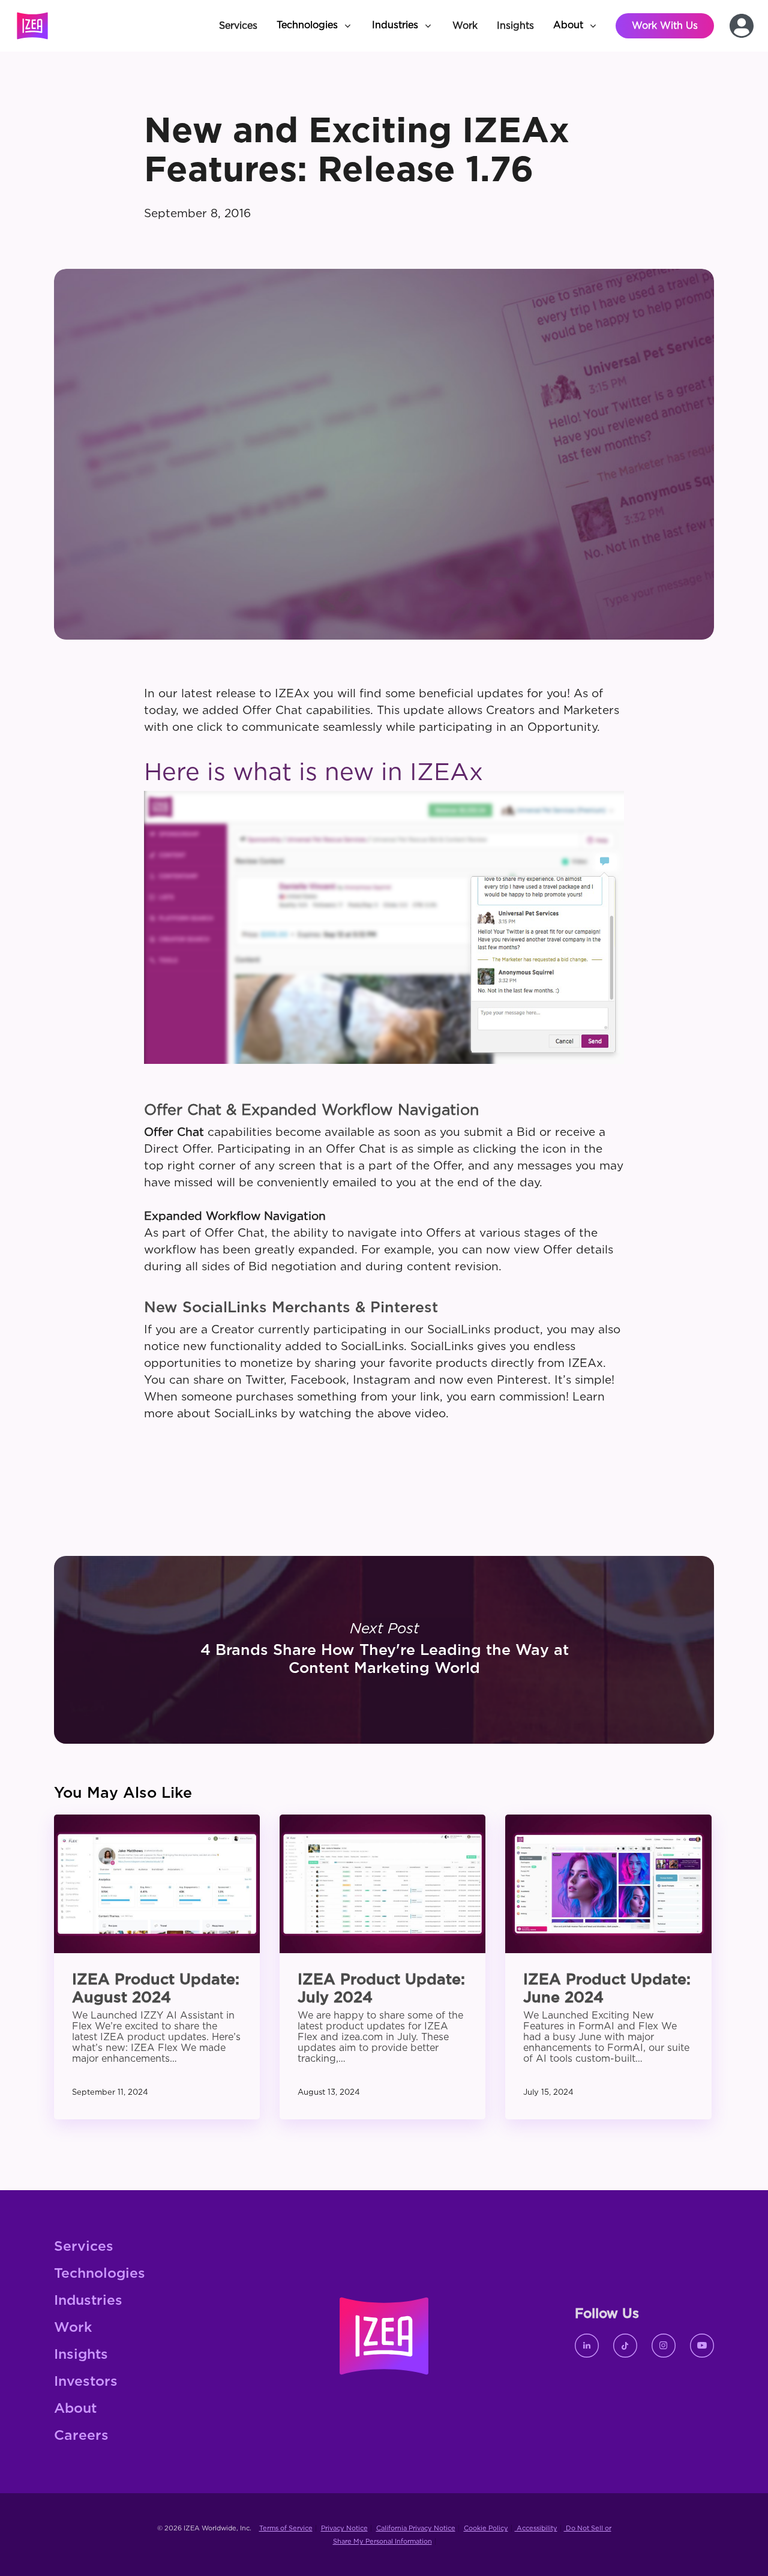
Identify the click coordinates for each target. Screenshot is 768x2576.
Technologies (100, 2274)
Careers (81, 2436)
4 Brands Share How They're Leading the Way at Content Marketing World (384, 1650)
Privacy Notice (344, 2528)
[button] (315, 26)
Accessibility (536, 2528)
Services (84, 2247)
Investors (86, 2382)
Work (73, 2328)
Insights (81, 2355)
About (75, 2409)
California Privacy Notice (416, 2528)
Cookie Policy (486, 2528)
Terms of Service (286, 2528)
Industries (88, 2301)
